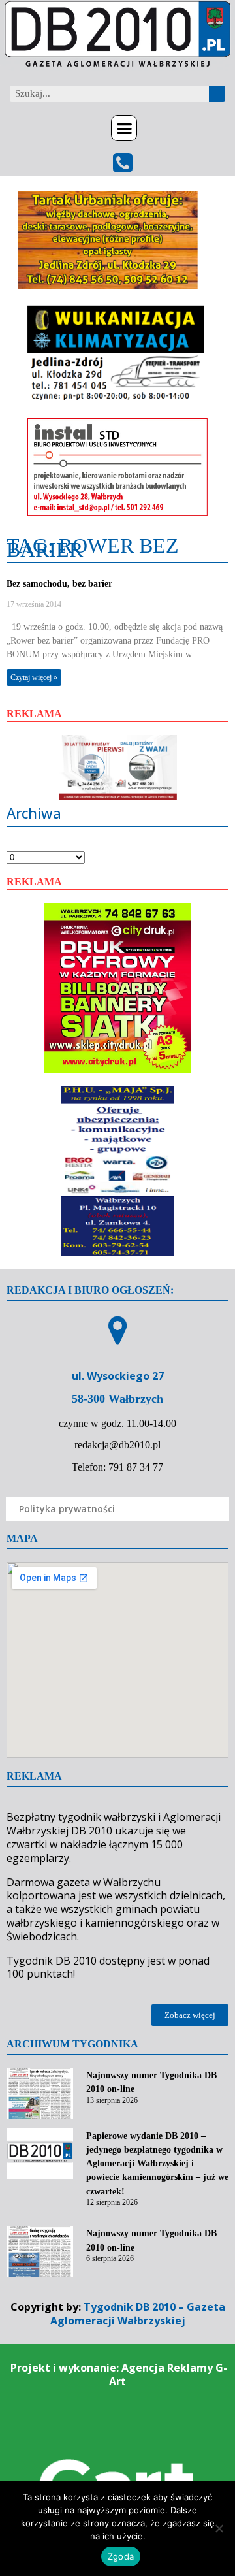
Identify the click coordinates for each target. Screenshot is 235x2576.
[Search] (217, 94)
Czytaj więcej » (34, 677)
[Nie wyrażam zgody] (219, 2528)
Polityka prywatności (67, 1509)
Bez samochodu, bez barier (59, 584)
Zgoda (121, 2556)
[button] (124, 128)
